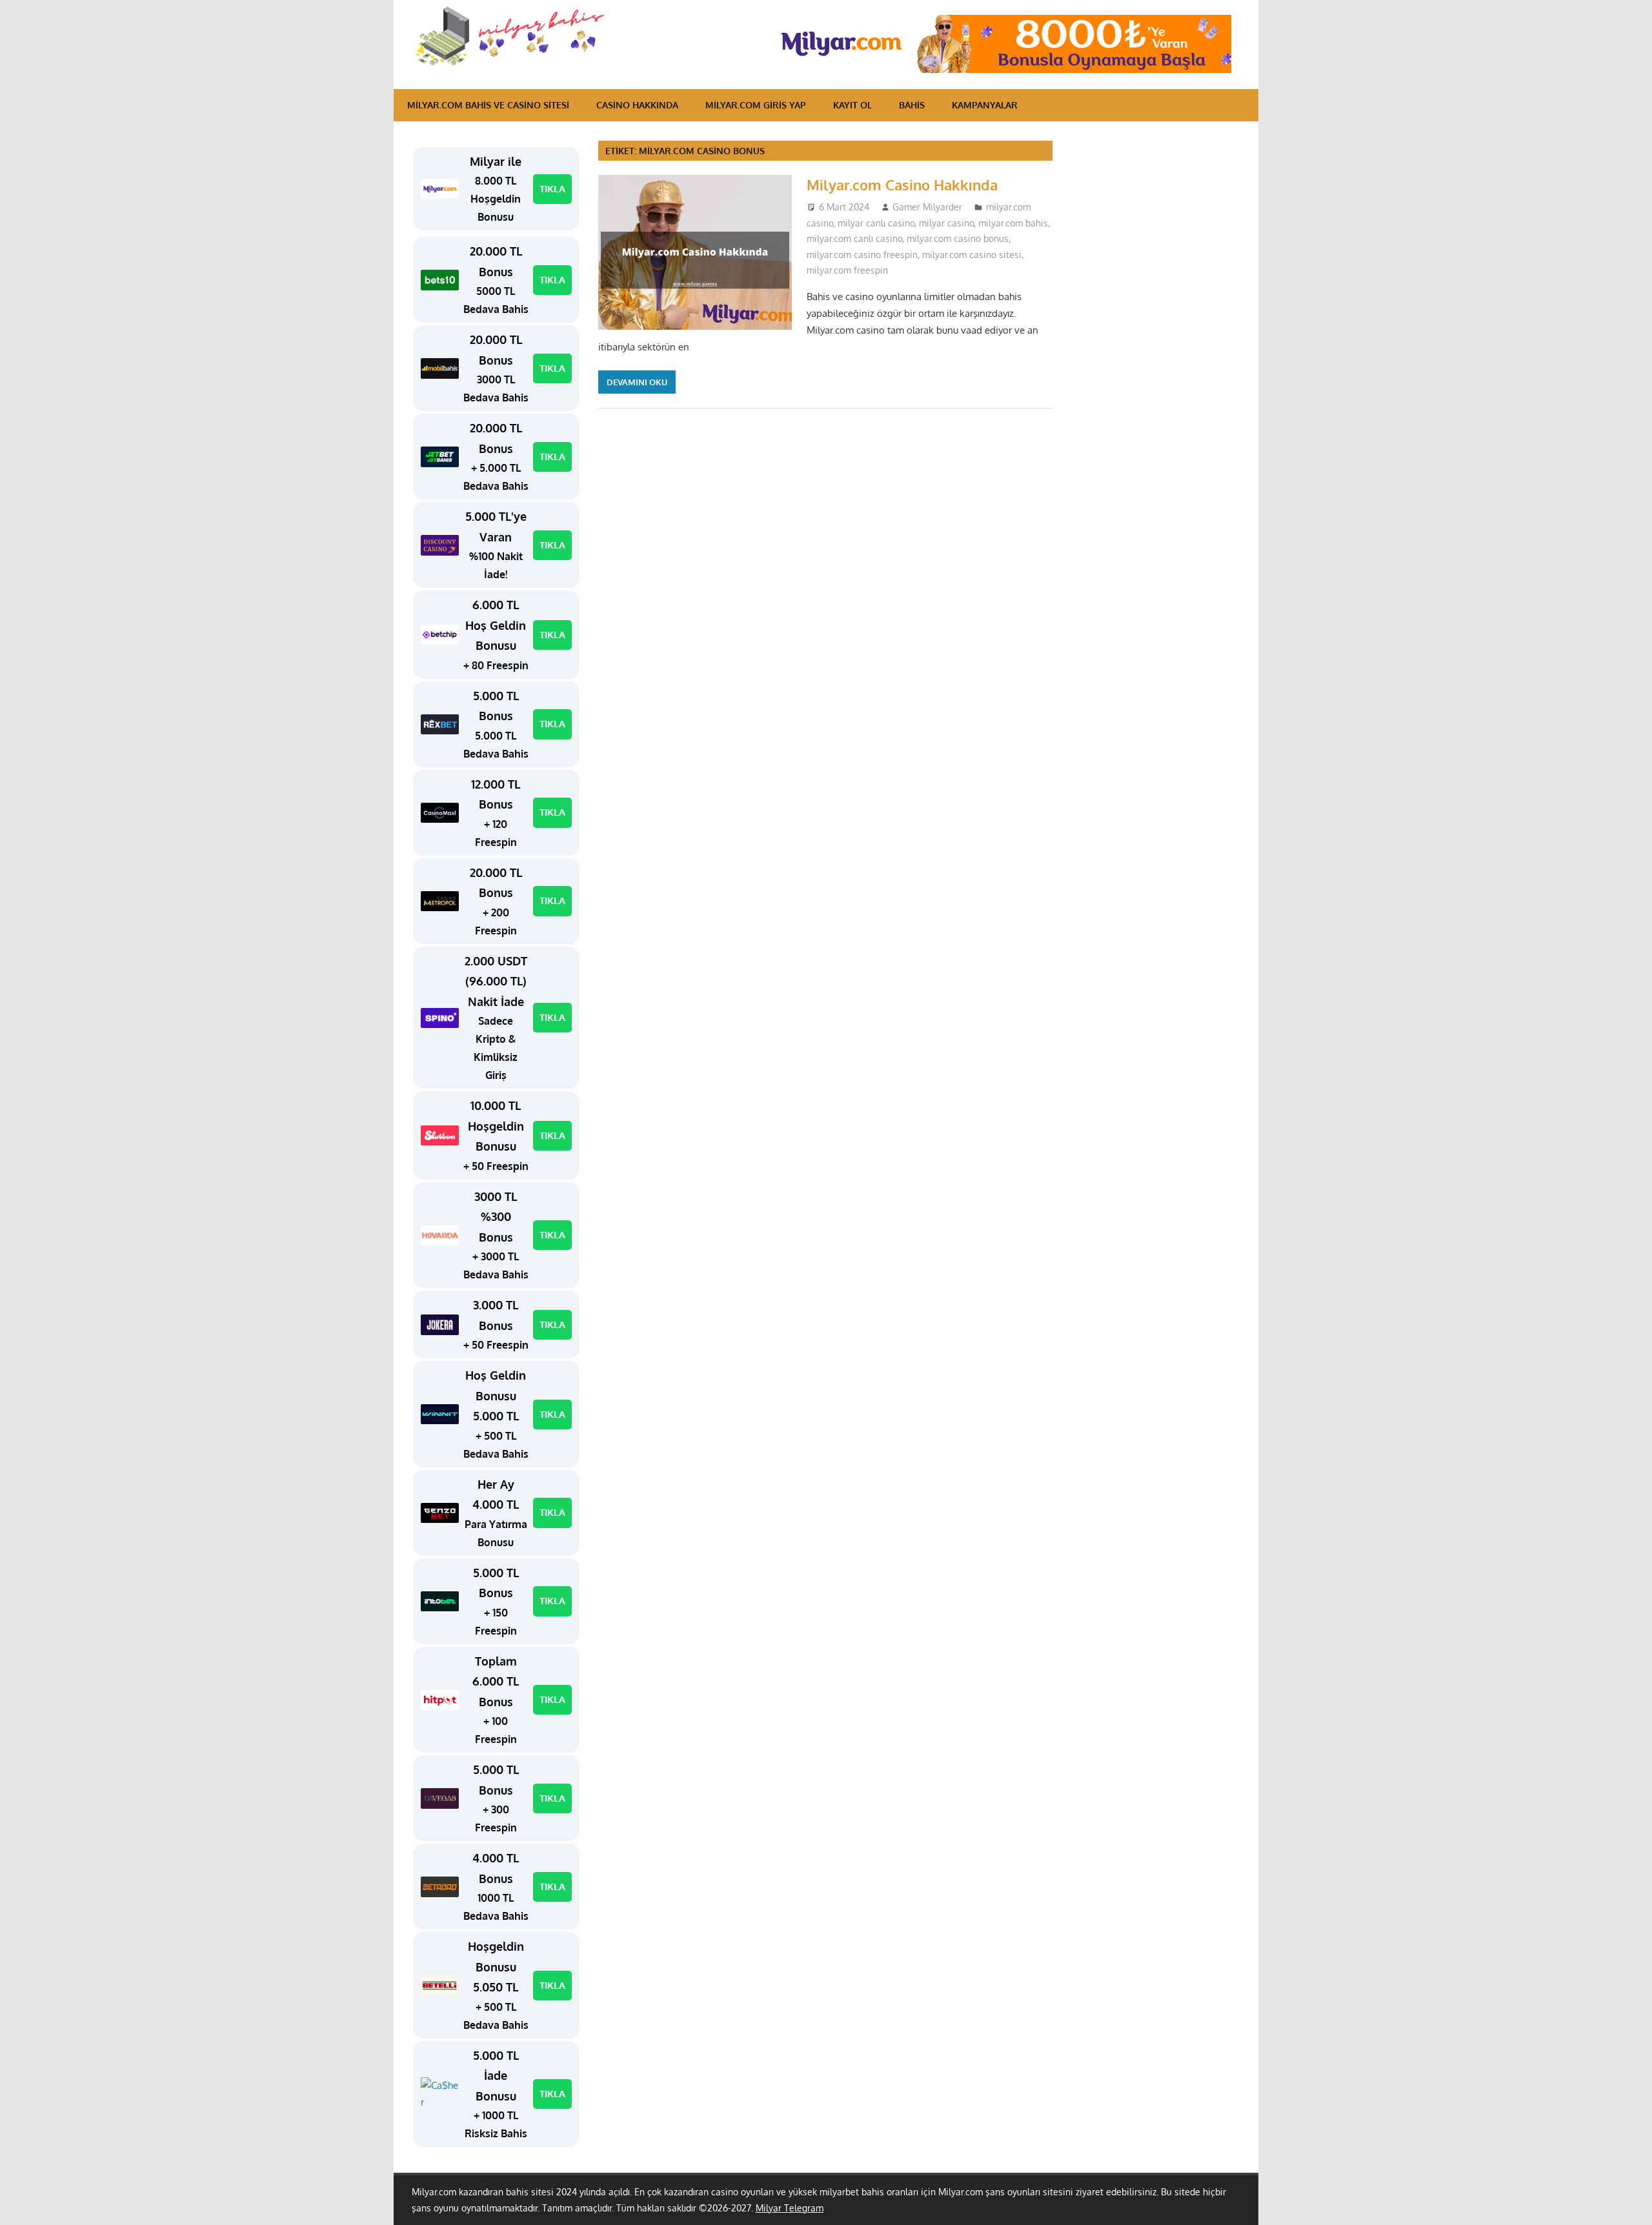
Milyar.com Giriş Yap (756, 105)
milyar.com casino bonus (958, 238)
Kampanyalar (985, 105)
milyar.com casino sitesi (972, 255)
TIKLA (552, 189)
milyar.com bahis (1013, 223)
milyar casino (946, 223)
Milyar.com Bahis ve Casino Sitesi (488, 105)
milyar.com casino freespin (862, 255)
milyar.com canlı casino (854, 238)
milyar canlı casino (876, 223)
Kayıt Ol (852, 105)
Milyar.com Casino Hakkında (902, 185)
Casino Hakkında (637, 105)
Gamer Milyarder (927, 207)
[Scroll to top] (1630, 2203)
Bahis (912, 105)
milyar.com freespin (847, 270)
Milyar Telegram (790, 2208)
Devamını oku (637, 382)
